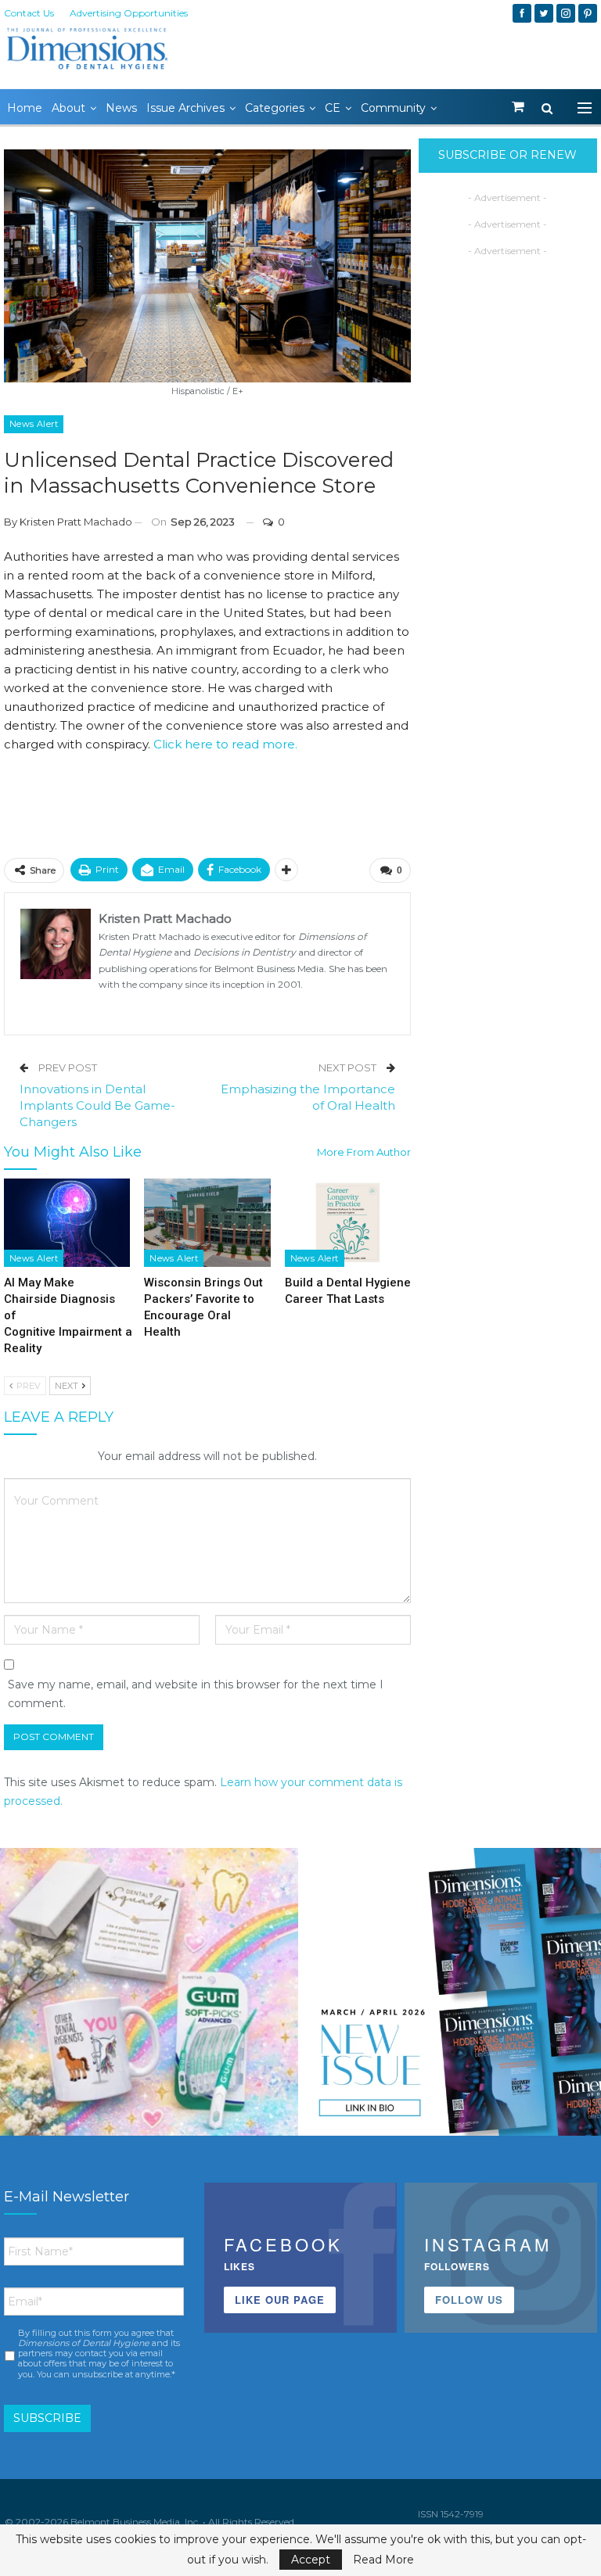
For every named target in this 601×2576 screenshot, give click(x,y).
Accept (311, 2560)
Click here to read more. (225, 744)
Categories (275, 108)
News (121, 108)
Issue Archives (185, 108)
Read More (383, 2560)
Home (25, 108)
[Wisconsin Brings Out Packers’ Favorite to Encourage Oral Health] (207, 1223)
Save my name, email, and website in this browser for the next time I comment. (196, 1694)
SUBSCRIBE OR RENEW (507, 155)
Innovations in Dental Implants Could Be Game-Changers (97, 1105)
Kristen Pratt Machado (76, 522)
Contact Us (29, 13)
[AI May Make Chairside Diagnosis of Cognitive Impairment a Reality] (67, 1223)
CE (333, 108)
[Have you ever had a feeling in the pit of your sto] (452, 1997)
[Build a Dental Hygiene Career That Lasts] (348, 1223)
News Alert (34, 424)
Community (393, 108)
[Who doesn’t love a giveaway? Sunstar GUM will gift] (149, 1997)
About (68, 108)
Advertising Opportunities (129, 13)
